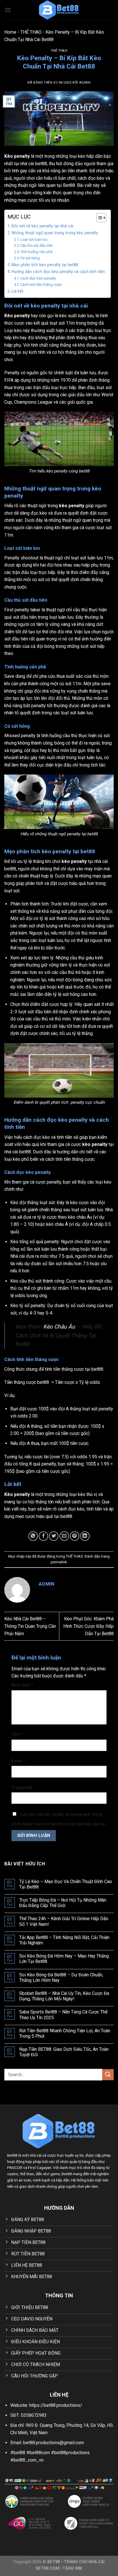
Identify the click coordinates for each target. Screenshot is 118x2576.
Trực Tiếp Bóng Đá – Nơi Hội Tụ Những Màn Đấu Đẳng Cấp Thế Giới (63, 1903)
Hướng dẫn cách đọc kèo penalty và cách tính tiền (58, 272)
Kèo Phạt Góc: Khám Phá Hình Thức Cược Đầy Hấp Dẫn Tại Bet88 (88, 1626)
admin (85, 83)
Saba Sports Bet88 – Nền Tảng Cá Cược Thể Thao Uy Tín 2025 (63, 2015)
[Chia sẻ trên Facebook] (43, 1536)
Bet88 (69, 185)
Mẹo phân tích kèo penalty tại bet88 (45, 265)
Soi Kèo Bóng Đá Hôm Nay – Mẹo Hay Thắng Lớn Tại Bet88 (64, 1959)
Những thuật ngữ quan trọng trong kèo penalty (55, 233)
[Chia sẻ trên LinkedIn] (85, 1536)
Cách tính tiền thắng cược (41, 285)
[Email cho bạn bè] (64, 1536)
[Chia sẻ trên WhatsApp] (33, 1536)
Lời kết (17, 291)
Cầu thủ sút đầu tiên (37, 245)
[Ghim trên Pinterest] (75, 1536)
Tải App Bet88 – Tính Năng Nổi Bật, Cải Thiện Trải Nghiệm (64, 1940)
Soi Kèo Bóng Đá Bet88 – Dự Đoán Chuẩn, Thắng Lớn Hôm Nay (61, 1978)
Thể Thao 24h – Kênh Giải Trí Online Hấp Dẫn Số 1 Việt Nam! (64, 1921)
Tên (17, 1735)
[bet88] (59, 10)
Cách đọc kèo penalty (38, 278)
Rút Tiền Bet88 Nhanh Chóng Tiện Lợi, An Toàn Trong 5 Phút (65, 2033)
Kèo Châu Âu (59, 1327)
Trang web (22, 1788)
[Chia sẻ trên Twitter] (54, 1536)
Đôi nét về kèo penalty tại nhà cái (42, 226)
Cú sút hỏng (30, 258)
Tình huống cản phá (36, 252)
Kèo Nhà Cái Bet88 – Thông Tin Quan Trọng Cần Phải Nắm (30, 1626)
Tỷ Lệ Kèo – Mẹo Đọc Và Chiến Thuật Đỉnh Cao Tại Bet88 (66, 1884)
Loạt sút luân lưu (34, 239)
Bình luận (22, 1685)
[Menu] (8, 10)
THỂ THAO (31, 32)
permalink (59, 1562)
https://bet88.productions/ (56, 2405)
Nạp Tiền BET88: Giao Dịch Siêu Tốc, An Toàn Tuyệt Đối (64, 2052)
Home (10, 32)
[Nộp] (108, 2075)
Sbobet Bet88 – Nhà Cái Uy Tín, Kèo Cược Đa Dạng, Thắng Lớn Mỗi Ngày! (64, 1996)
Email (18, 1761)
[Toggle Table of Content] (98, 218)
